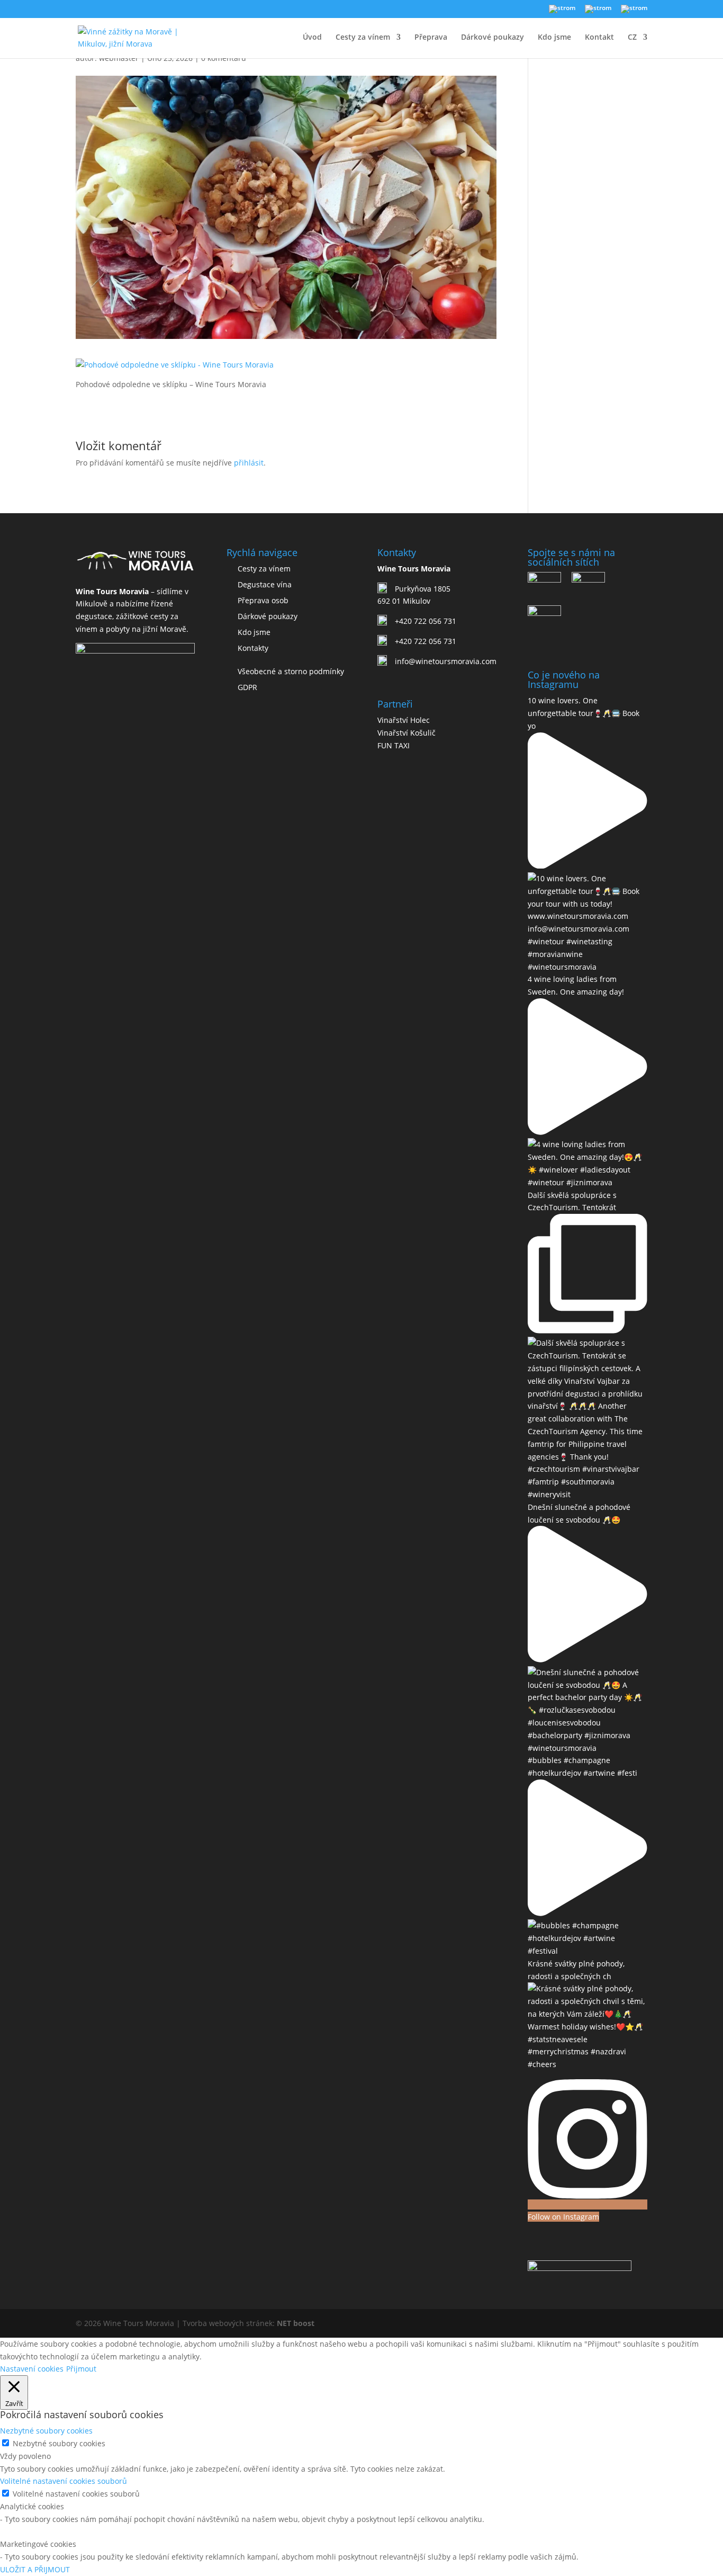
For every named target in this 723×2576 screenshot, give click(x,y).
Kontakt (599, 38)
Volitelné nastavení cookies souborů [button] (64, 2481)
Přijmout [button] (81, 2369)
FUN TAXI (394, 745)
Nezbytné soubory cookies (59, 2443)
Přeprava (431, 38)
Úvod (312, 38)
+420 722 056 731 (426, 621)
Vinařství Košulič (406, 733)
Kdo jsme (554, 38)
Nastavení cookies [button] (32, 2369)
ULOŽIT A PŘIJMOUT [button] (35, 2569)
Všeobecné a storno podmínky (291, 671)
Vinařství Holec (404, 720)
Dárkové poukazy (492, 38)
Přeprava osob (263, 600)
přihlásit (249, 463)
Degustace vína (265, 584)
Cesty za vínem (363, 38)
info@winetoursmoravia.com (446, 661)
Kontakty (253, 648)
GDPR (247, 687)
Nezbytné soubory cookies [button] (46, 2431)
